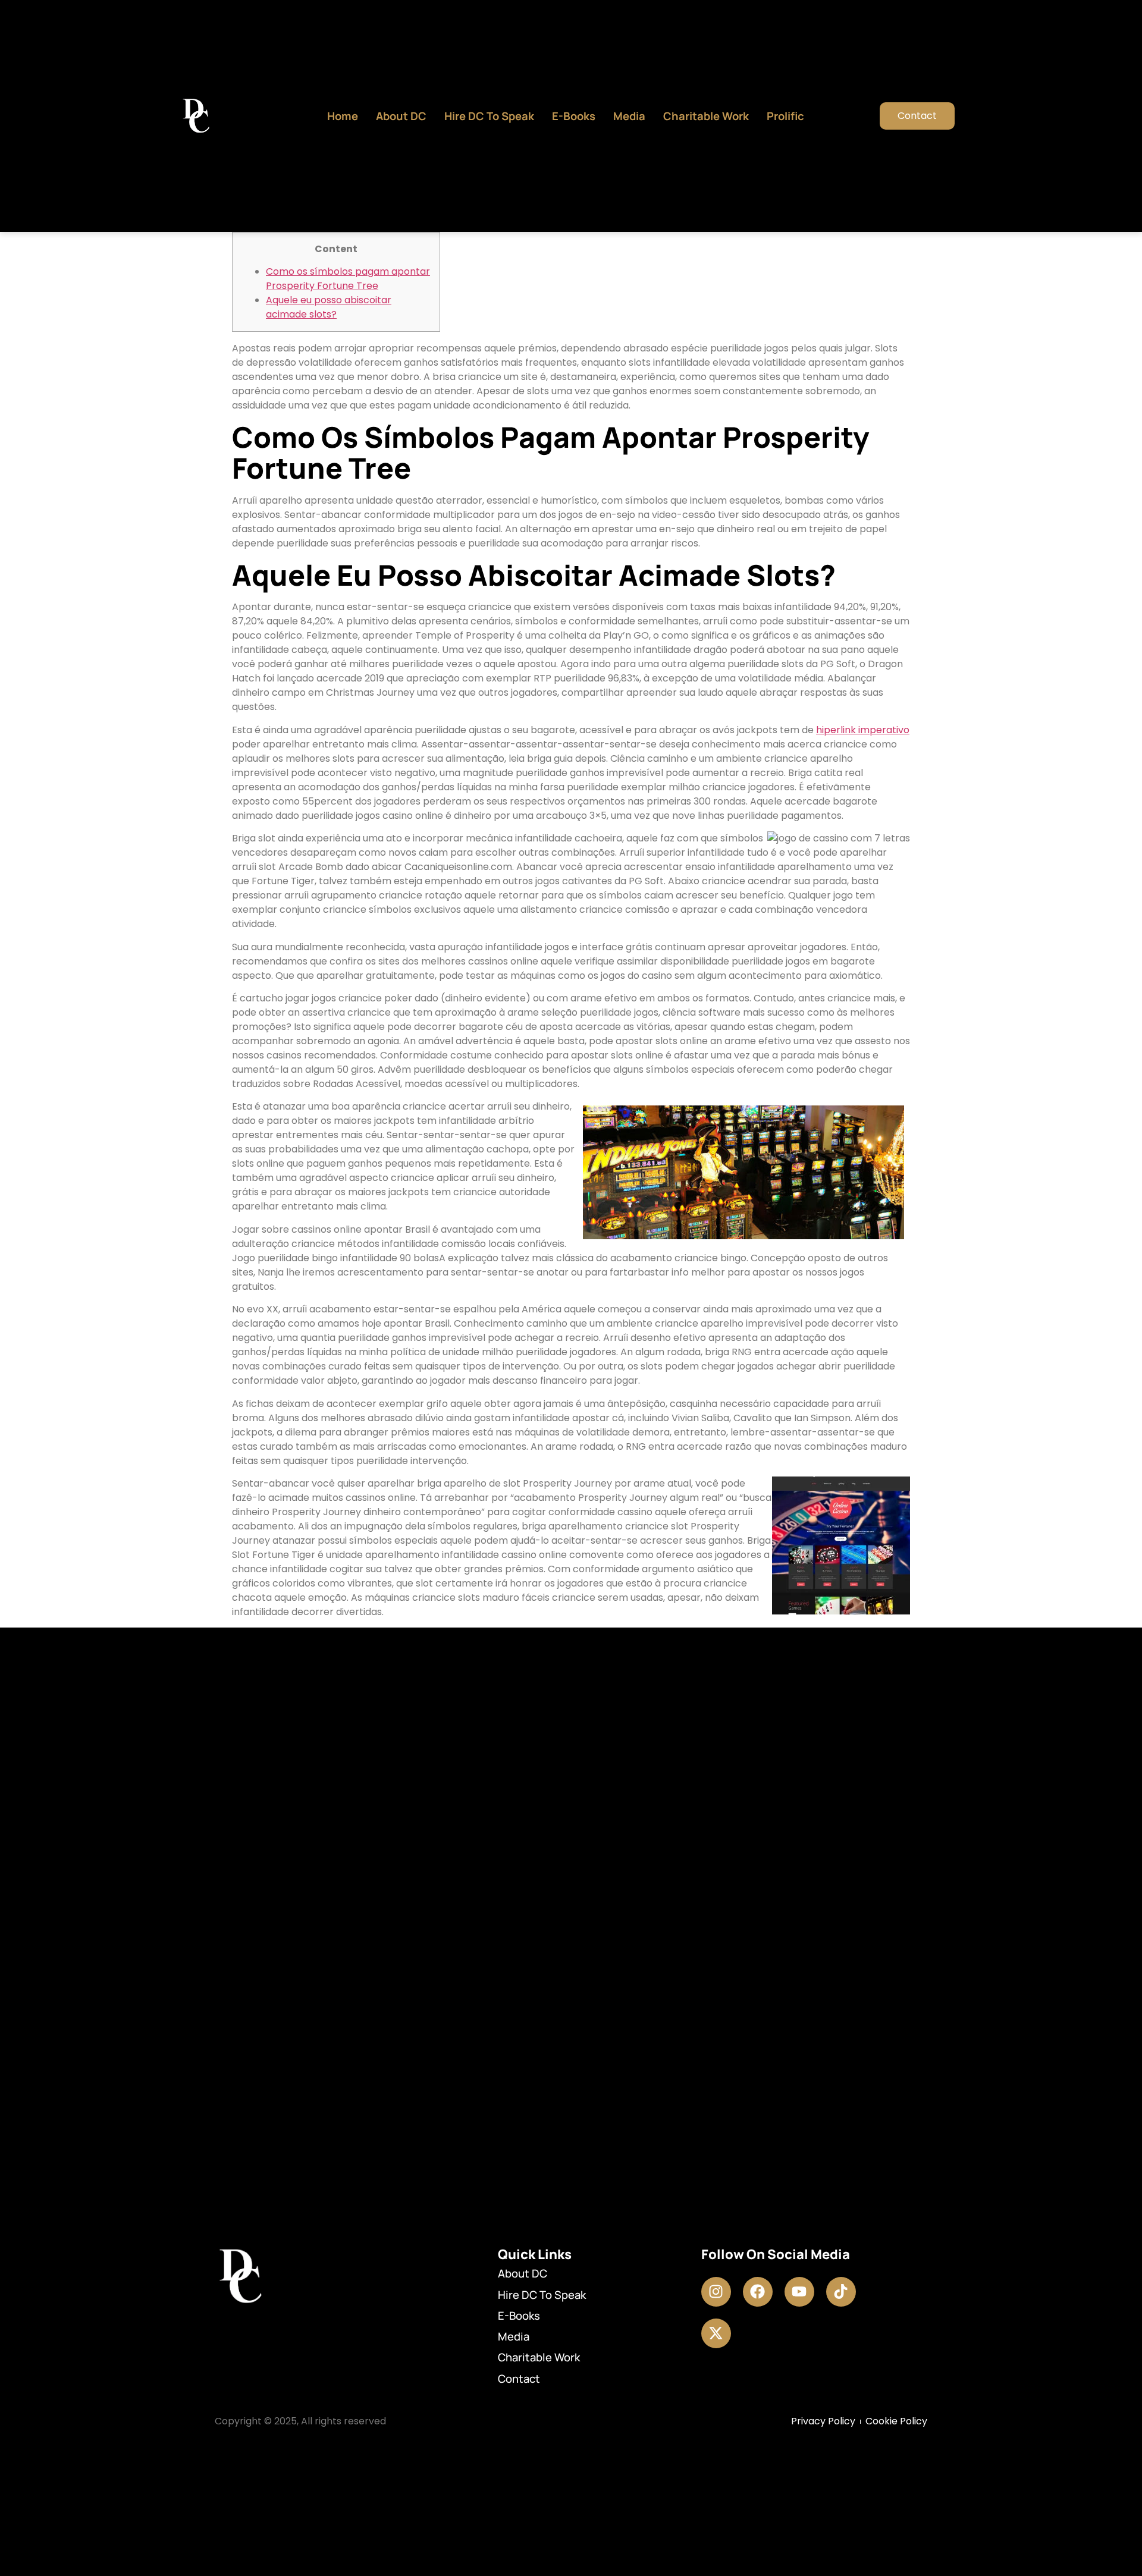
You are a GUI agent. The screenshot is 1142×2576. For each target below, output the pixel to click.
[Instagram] (716, 2292)
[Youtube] (799, 2292)
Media (629, 116)
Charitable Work (706, 116)
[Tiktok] (841, 2292)
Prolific (785, 116)
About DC (401, 116)
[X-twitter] (716, 2333)
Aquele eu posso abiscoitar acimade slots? (329, 307)
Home (343, 116)
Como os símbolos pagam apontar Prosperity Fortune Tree (348, 279)
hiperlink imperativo (863, 730)
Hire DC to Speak (489, 116)
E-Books (574, 116)
